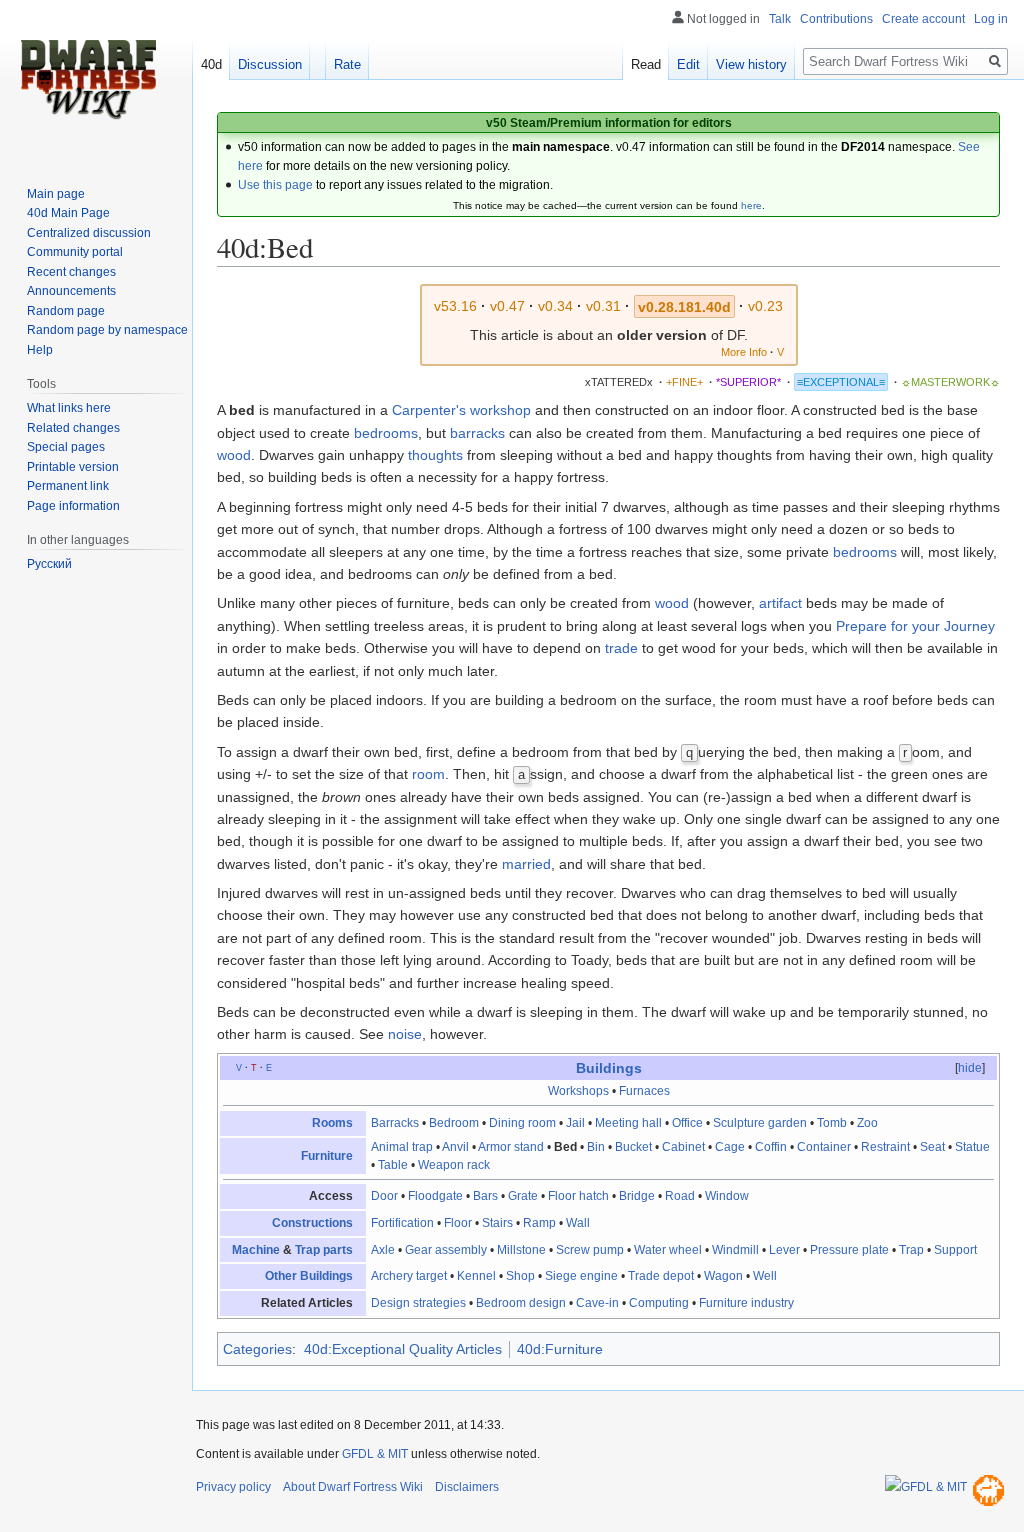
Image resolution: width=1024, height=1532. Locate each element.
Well (765, 1276)
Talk (780, 19)
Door (384, 1196)
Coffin (771, 1147)
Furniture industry (746, 1303)
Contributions (836, 19)
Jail (575, 1123)
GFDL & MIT (375, 1454)
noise (405, 1034)
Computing (659, 1303)
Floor (458, 1223)
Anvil (455, 1147)
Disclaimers (467, 1487)
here (751, 205)
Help (40, 350)
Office (687, 1123)
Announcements (71, 291)
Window (727, 1196)
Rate (347, 64)
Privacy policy (233, 1487)
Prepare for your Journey (915, 626)
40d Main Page (68, 213)
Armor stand (511, 1147)
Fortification (402, 1223)
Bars (485, 1196)
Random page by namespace (107, 330)
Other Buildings (309, 1276)
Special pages (66, 447)
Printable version (73, 467)
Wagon (723, 1276)
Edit (688, 64)
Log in (991, 19)
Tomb (832, 1123)
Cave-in (597, 1303)
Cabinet (683, 1147)
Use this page (275, 185)
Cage (730, 1147)
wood (234, 455)
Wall (578, 1223)
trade (621, 648)
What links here (69, 408)
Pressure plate (849, 1250)
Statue (972, 1147)
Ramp (539, 1223)
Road (680, 1196)
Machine (256, 1250)
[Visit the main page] (88, 80)
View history (751, 64)
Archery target (409, 1276)
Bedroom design (521, 1303)
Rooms (332, 1123)
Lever (784, 1250)
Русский (49, 564)
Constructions (312, 1223)
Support (955, 1250)
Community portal (75, 252)
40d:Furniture (560, 1349)
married (526, 864)
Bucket (633, 1147)
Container (824, 1147)
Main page (56, 194)
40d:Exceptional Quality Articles (403, 1349)
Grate (523, 1196)
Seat (932, 1147)
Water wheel (668, 1250)
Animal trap (402, 1147)
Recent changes (71, 272)
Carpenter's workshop (461, 410)
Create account (923, 19)
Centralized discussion (89, 233)
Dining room (522, 1123)
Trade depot (661, 1276)
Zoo (867, 1123)
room (428, 774)
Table (393, 1165)
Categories (257, 1349)
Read (646, 64)
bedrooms (386, 433)
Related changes (73, 428)
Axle (383, 1250)
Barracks (395, 1123)
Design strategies (418, 1303)
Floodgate (435, 1196)
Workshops (578, 1091)
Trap (911, 1250)
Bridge (637, 1196)
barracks (477, 433)
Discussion (270, 64)
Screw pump (590, 1250)
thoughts (435, 455)
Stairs (497, 1223)
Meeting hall (628, 1123)
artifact (780, 603)
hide (970, 1068)
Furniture (327, 1156)
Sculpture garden (760, 1123)
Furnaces (644, 1091)
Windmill (735, 1250)
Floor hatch (578, 1196)
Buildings (609, 1068)
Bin (596, 1147)
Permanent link (68, 486)
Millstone (521, 1250)
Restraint (885, 1147)
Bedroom (454, 1123)
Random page (66, 311)
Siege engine (581, 1276)
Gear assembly (446, 1250)
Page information (73, 506)
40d (211, 64)
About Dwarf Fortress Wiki (353, 1487)
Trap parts (324, 1250)
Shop (520, 1276)
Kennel (476, 1276)
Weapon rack (454, 1165)
